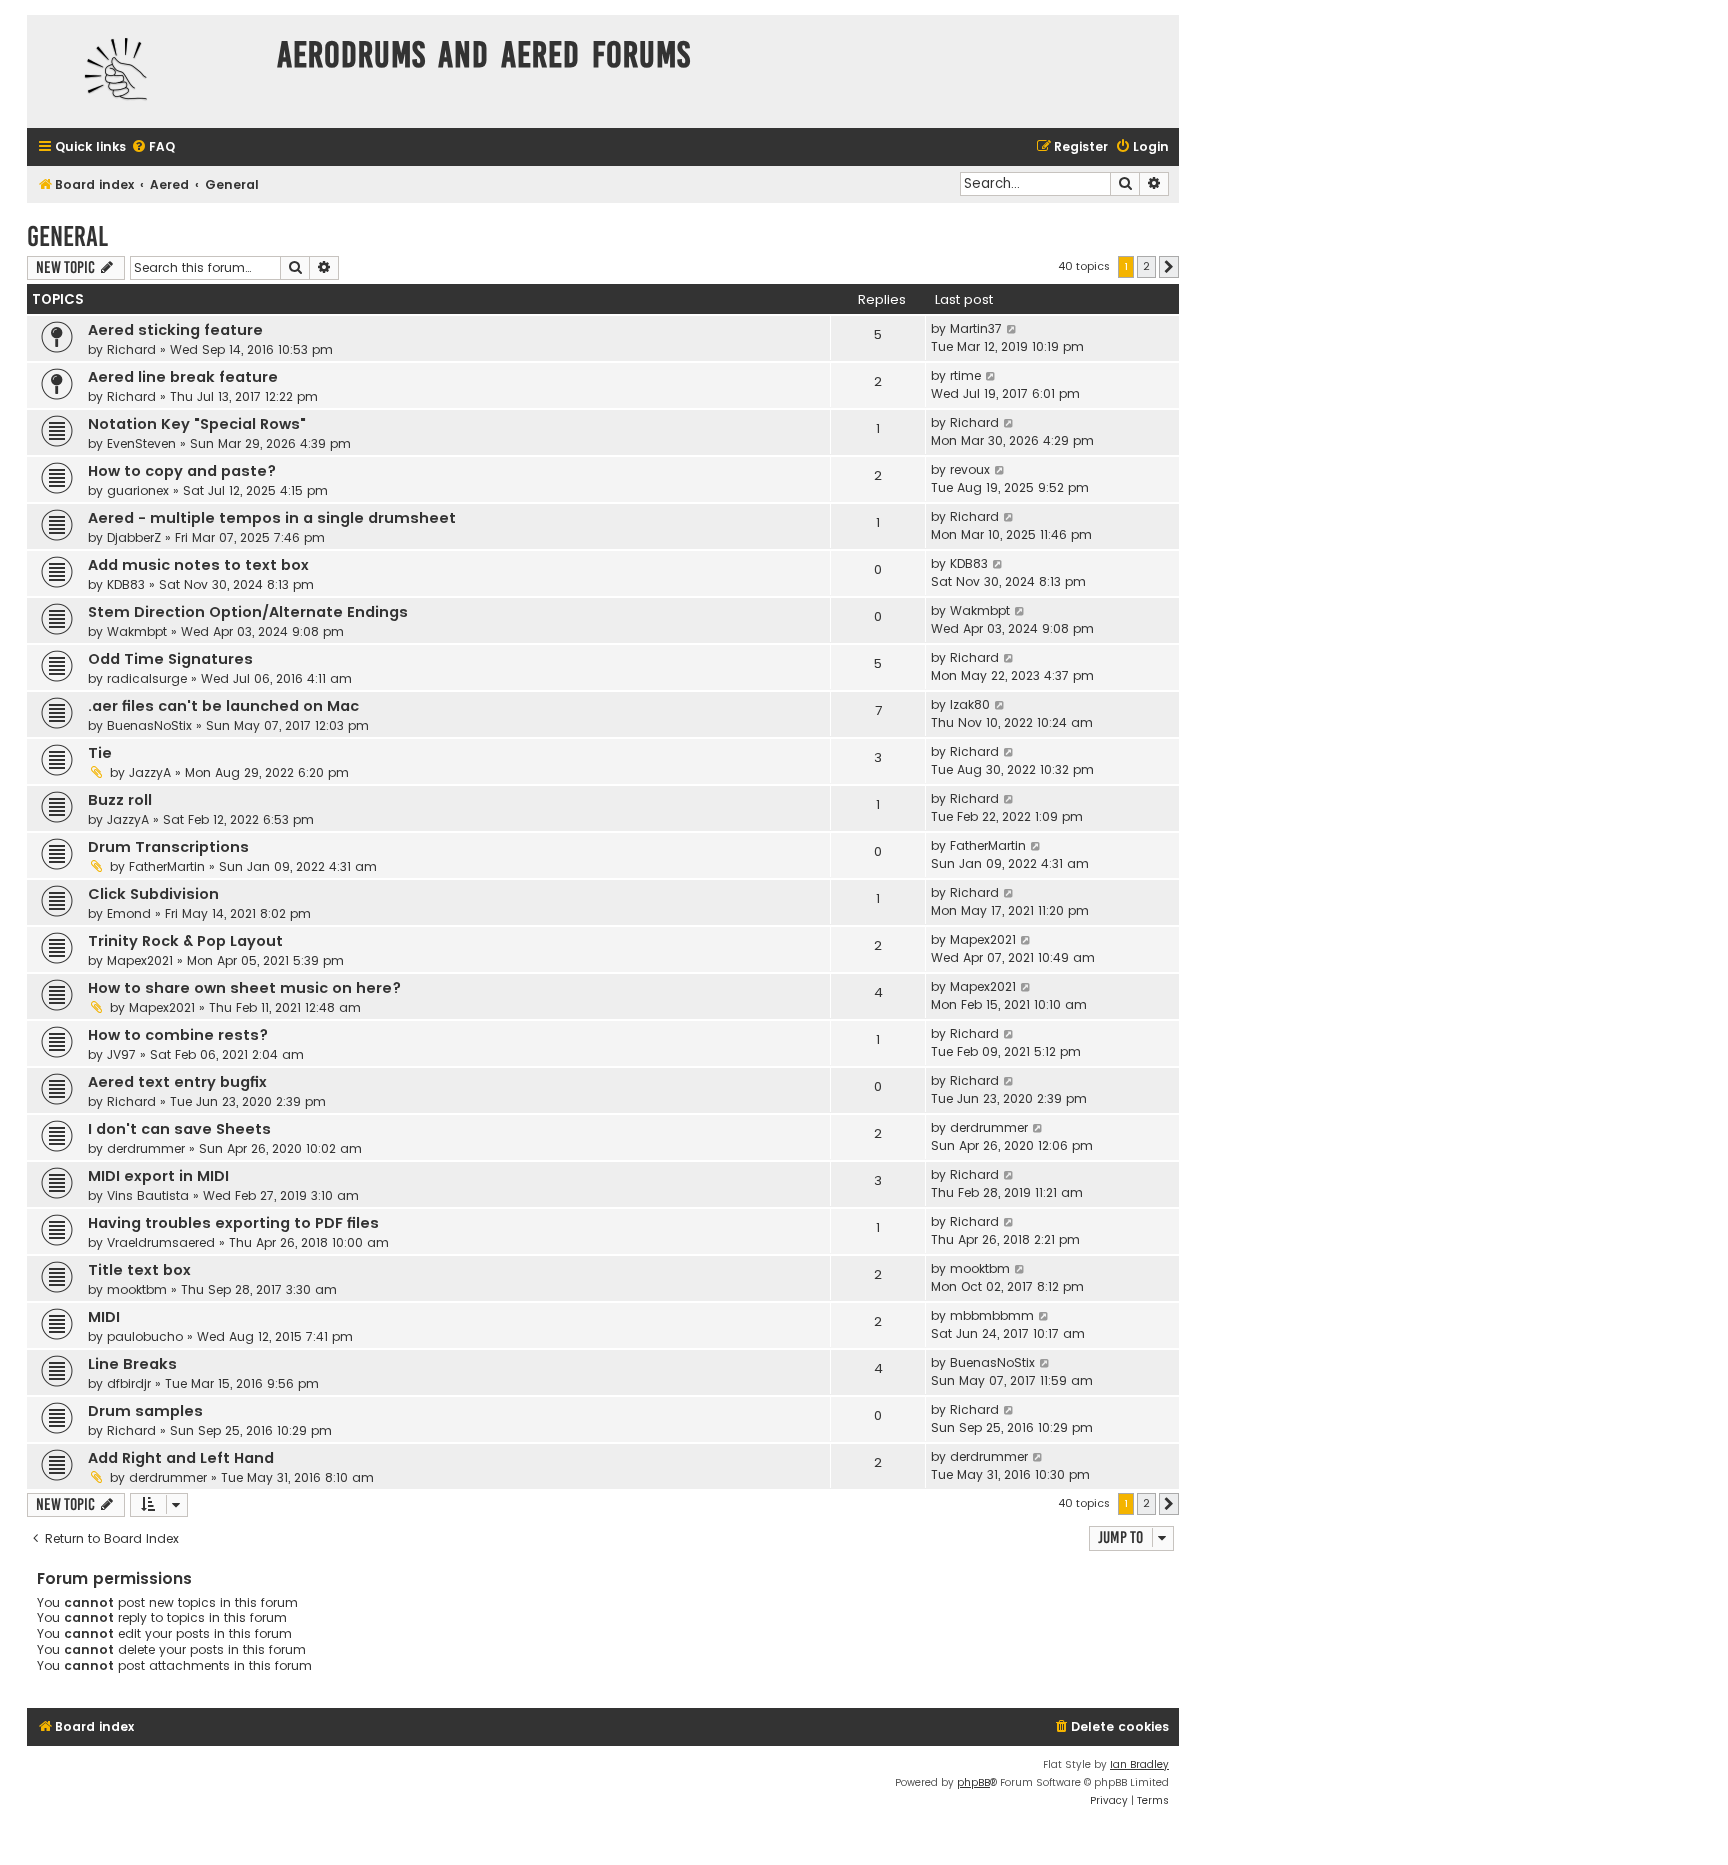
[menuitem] (153, 147)
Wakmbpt (137, 631)
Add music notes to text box (198, 565)
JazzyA (150, 772)
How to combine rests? (178, 1035)
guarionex (138, 490)
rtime (965, 375)
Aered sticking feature (175, 330)
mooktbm (137, 1289)
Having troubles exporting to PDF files (233, 1223)
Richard (131, 349)
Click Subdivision (153, 894)
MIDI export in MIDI (158, 1176)
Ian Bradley (1139, 1764)
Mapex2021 (140, 960)
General (67, 236)
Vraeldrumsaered (161, 1242)
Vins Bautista (148, 1195)
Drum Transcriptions (168, 847)
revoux (970, 469)
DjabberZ (134, 537)
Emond (129, 913)
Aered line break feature (183, 377)
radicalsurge (147, 678)
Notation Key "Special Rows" (197, 424)
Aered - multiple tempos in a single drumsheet (272, 518)
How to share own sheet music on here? (244, 988)
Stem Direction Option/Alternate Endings (248, 612)
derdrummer (146, 1148)
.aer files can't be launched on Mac (223, 706)
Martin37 (976, 328)
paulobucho (145, 1336)
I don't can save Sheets (179, 1129)
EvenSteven (141, 443)
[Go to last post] (1012, 329)
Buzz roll (120, 800)
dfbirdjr (129, 1383)
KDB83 (126, 584)
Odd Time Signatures (170, 659)
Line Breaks (132, 1364)
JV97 (121, 1054)
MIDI (104, 1317)
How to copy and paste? (182, 471)
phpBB (973, 1782)
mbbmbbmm (992, 1315)
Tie (100, 753)
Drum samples (145, 1411)
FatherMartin (167, 866)
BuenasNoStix (149, 725)
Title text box (139, 1270)
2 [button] (1146, 266)
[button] (1169, 267)
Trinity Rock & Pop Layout (185, 941)
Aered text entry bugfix (177, 1082)
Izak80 (970, 704)
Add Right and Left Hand (181, 1458)
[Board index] (147, 71)
